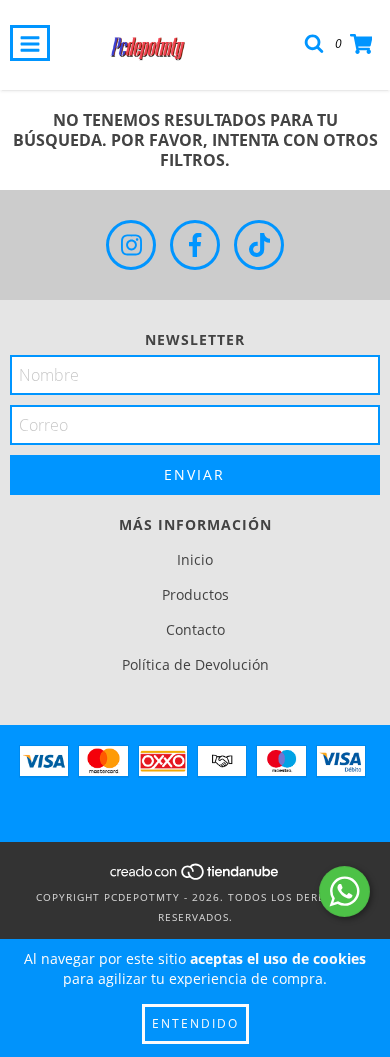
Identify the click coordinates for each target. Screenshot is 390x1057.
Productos (195, 594)
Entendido (195, 1023)
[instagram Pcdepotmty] (131, 245)
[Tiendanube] (195, 877)
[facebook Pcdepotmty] (195, 245)
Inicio (195, 559)
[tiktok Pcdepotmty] (259, 245)
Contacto (195, 629)
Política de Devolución (195, 664)
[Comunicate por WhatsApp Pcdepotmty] (344, 891)
